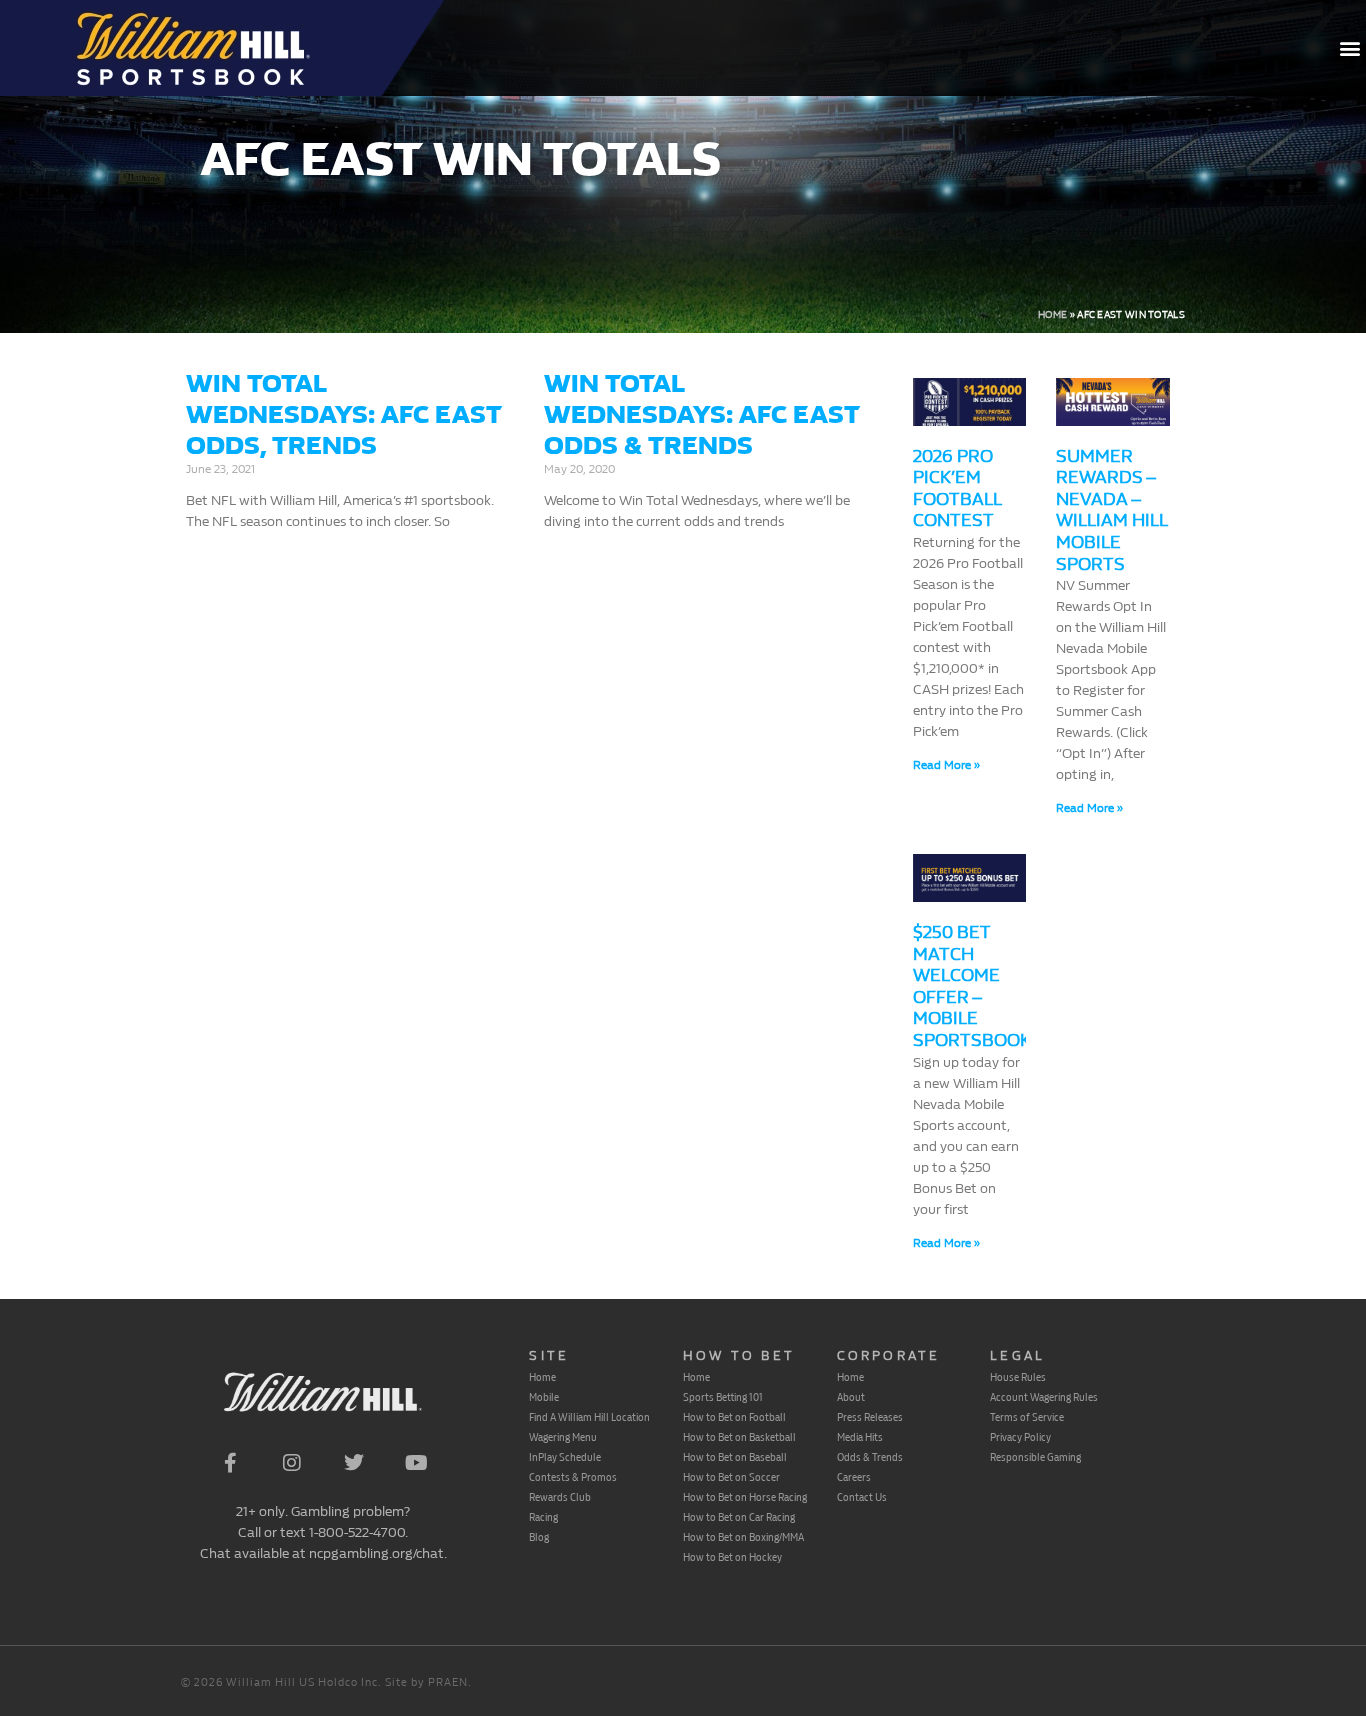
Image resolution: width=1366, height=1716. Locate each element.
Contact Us (862, 1497)
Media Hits (860, 1437)
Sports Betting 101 (723, 1397)
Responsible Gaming (1035, 1457)
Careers (854, 1477)
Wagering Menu (563, 1437)
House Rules (1018, 1377)
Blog (539, 1537)
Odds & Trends (870, 1457)
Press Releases (870, 1417)
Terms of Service (1027, 1417)
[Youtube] (416, 1463)
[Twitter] (354, 1463)
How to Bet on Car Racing (739, 1517)
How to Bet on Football (734, 1417)
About (851, 1397)
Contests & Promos (573, 1477)
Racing (543, 1517)
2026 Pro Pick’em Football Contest (957, 489)
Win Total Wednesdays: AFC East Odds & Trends (702, 414)
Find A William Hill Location (589, 1417)
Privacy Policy (1020, 1437)
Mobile (544, 1397)
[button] (1349, 48)
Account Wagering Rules (1044, 1397)
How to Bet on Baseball (735, 1457)
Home (1052, 315)
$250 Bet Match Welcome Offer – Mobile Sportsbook (972, 986)
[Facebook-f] (230, 1463)
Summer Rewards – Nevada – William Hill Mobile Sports (1111, 510)
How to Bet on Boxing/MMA (743, 1537)
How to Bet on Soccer (731, 1477)
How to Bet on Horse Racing (745, 1497)
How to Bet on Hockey (732, 1557)
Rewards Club (560, 1497)
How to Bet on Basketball (739, 1437)
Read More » (946, 765)
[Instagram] (292, 1463)
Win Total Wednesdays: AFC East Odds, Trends (344, 414)
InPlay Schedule (565, 1457)
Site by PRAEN (426, 1682)
